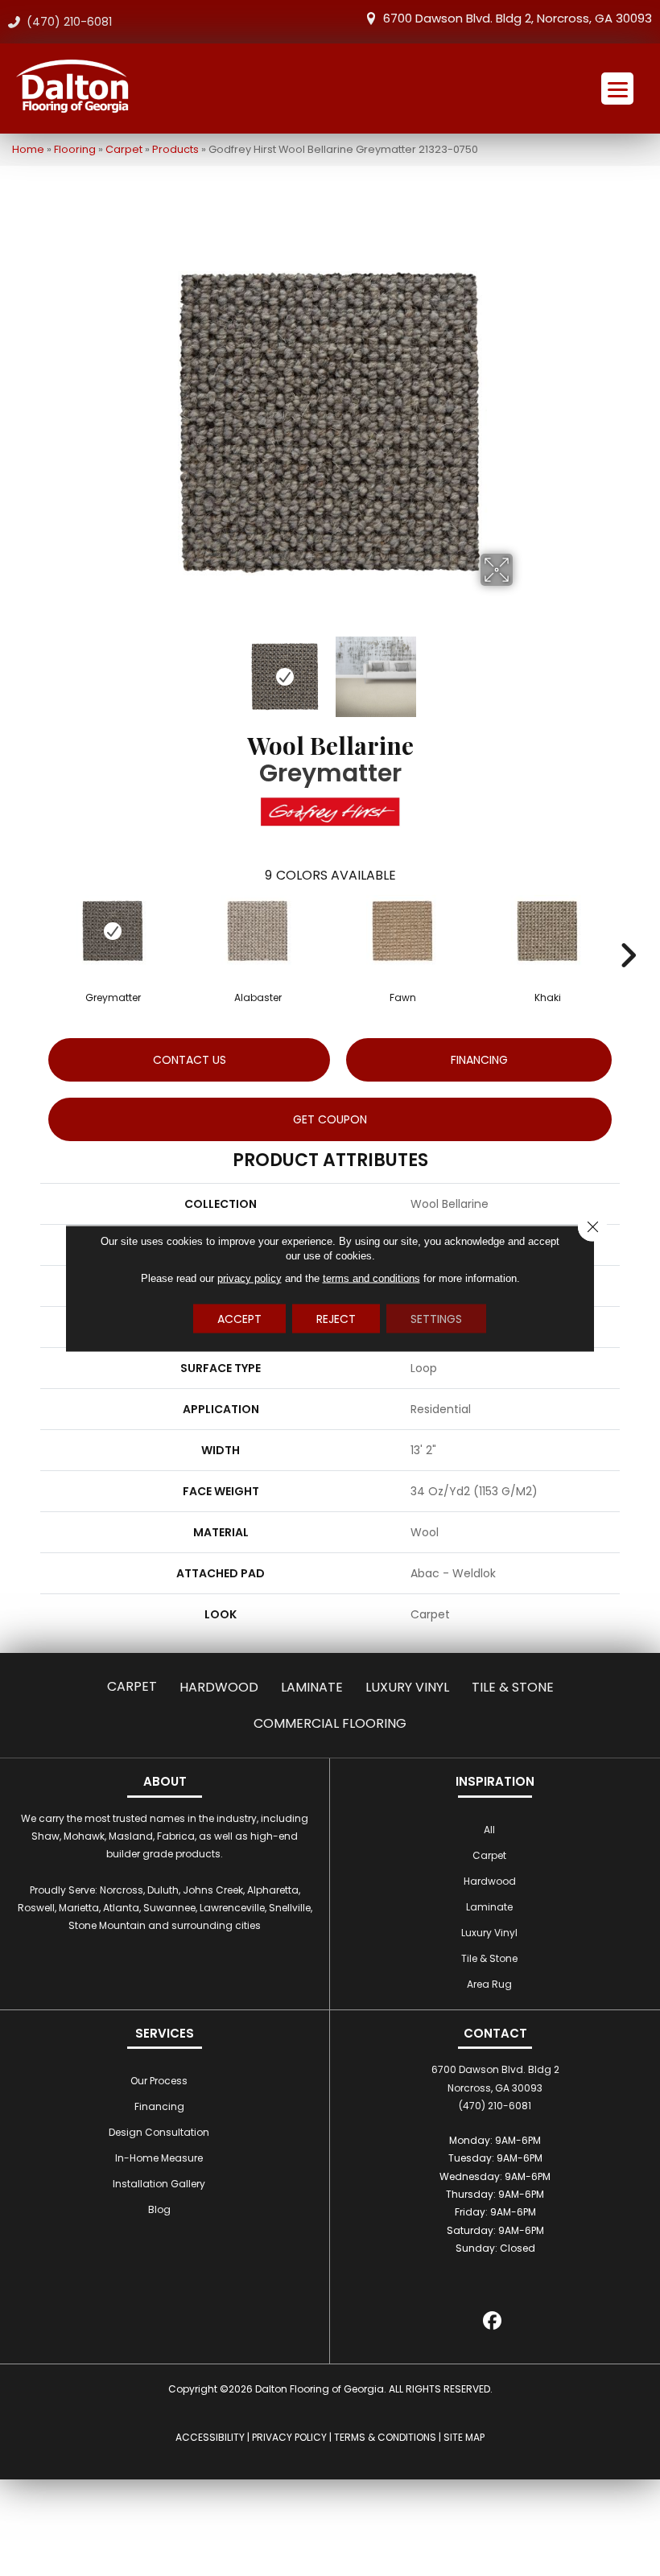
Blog (159, 2209)
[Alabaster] (258, 931)
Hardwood (219, 1687)
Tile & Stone (513, 1687)
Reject (336, 1318)
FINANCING (479, 1060)
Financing (159, 2106)
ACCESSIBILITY (210, 2437)
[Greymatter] (113, 931)
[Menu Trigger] (617, 89)
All (489, 1830)
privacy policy (250, 1278)
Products (175, 149)
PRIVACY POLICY (289, 2437)
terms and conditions (371, 1278)
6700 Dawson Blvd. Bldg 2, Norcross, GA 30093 (518, 18)
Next (523, 669)
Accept (239, 1318)
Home (28, 149)
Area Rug (489, 1984)
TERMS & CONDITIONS (385, 2437)
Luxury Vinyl (407, 1687)
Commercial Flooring (330, 1723)
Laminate (312, 1687)
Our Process (159, 2081)
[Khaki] (547, 931)
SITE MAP (464, 2437)
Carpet (124, 149)
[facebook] (493, 2323)
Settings (436, 1318)
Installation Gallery (159, 2184)
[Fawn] (402, 931)
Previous (137, 669)
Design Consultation (159, 2132)
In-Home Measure (159, 2158)
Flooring (75, 149)
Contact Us (190, 1060)
